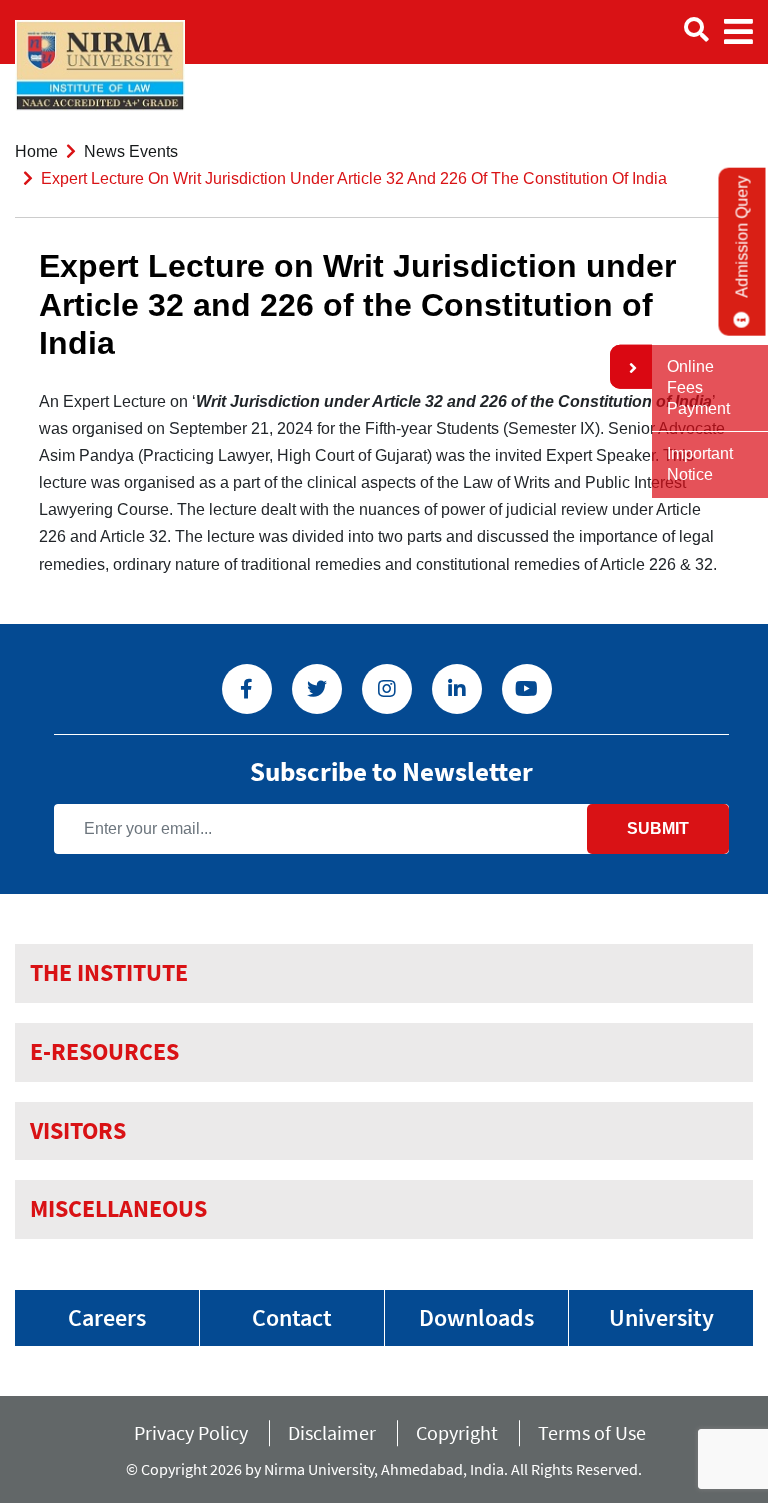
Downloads (476, 1317)
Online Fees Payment (698, 387)
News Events (131, 151)
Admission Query (742, 237)
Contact (292, 1317)
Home (36, 151)
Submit (658, 828)
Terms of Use (596, 1432)
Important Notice (700, 464)
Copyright (457, 1432)
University (661, 1317)
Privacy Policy (191, 1432)
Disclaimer (332, 1432)
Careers (107, 1317)
